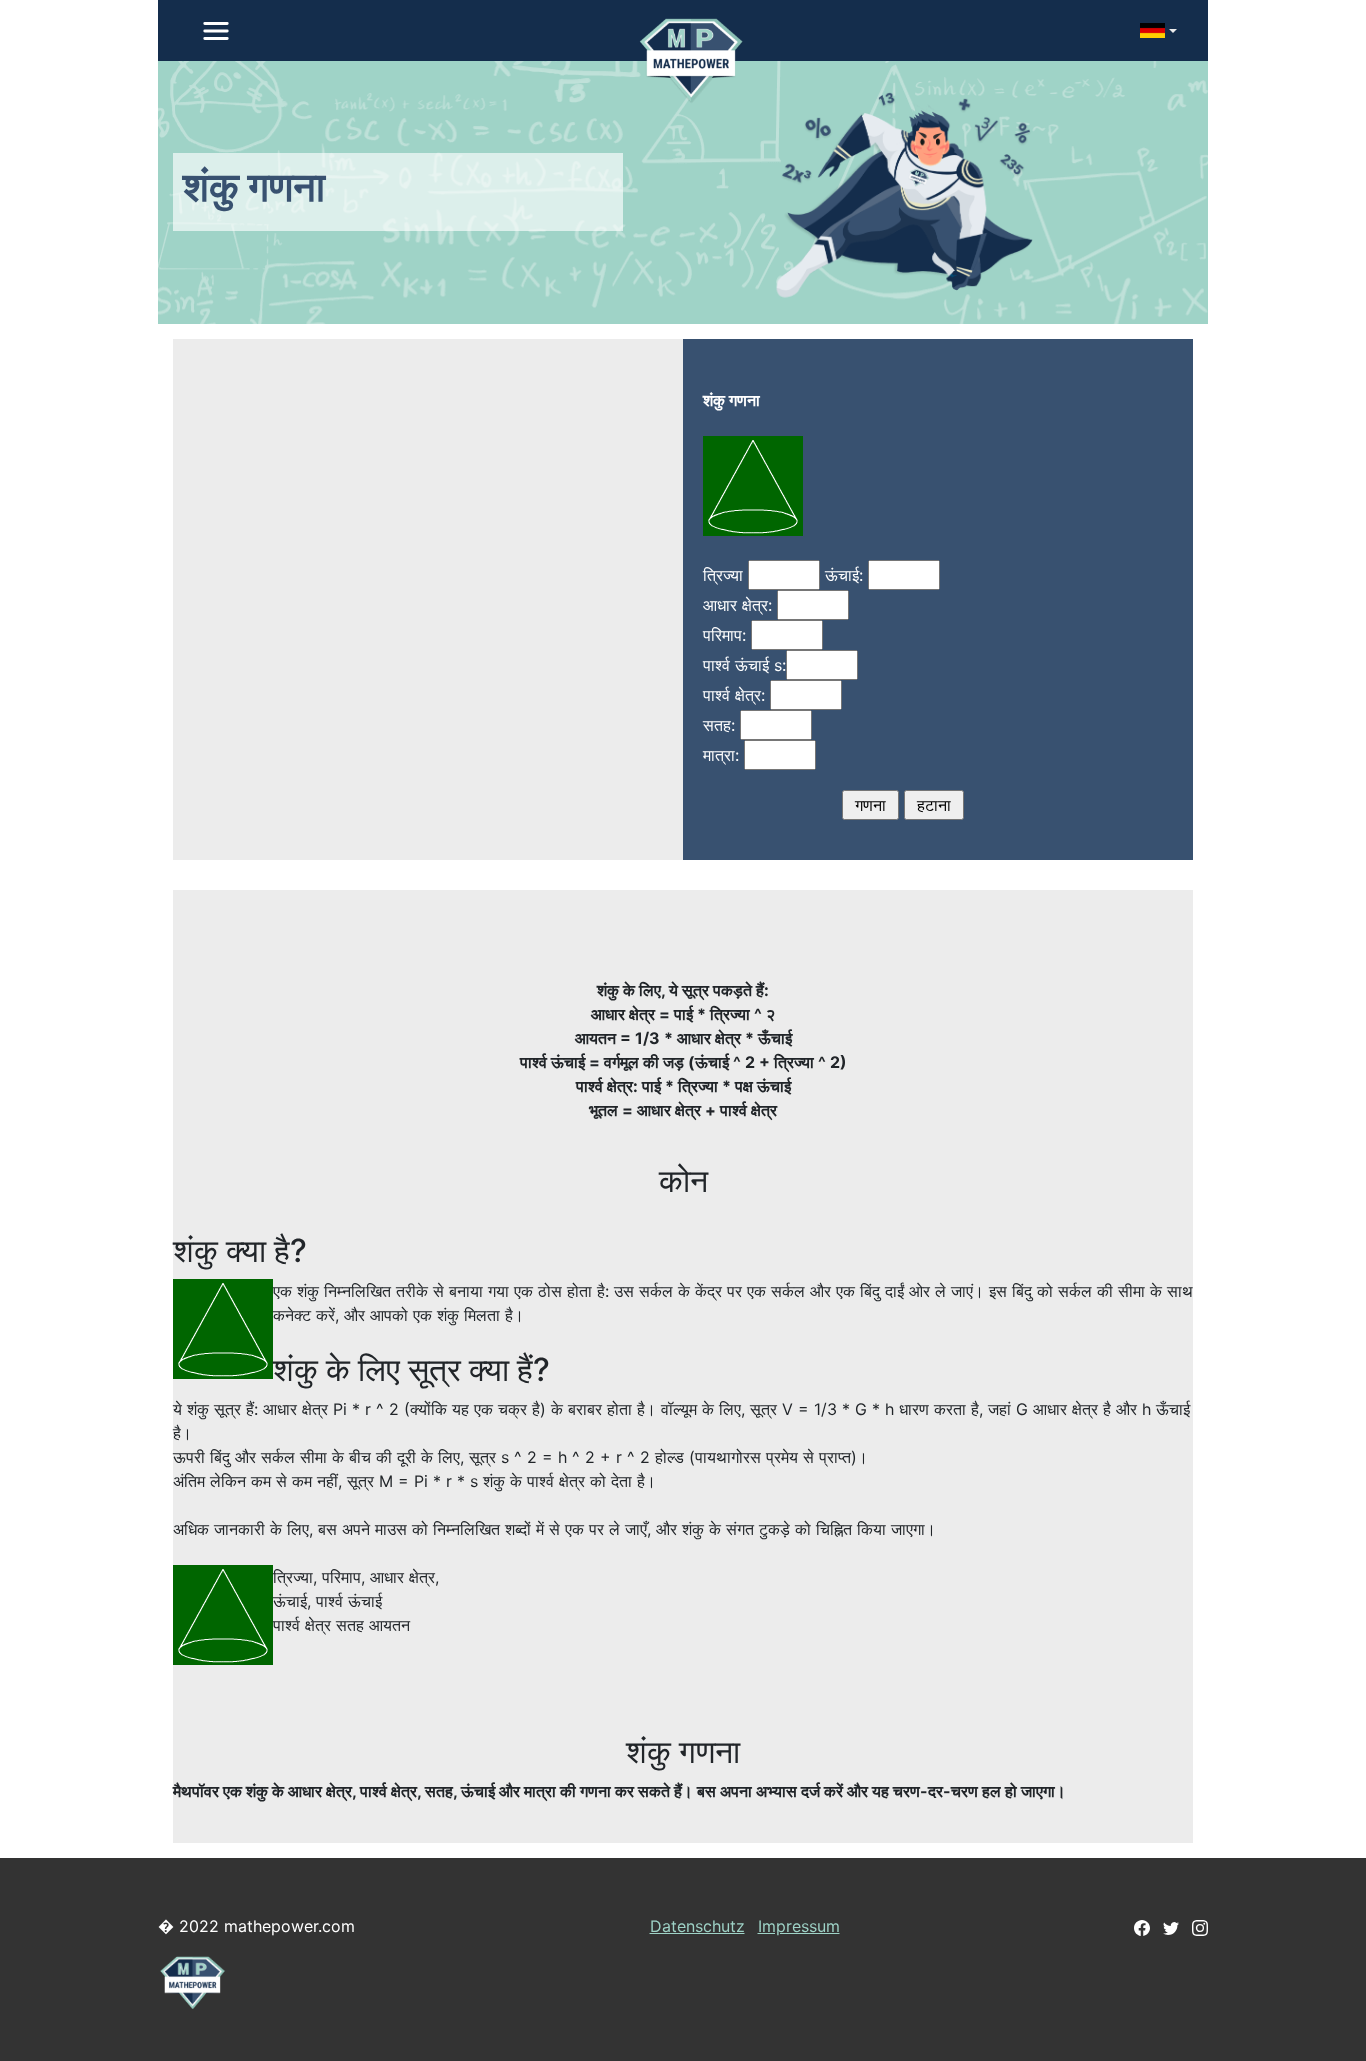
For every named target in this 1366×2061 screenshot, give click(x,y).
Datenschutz (697, 1926)
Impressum (799, 1926)
